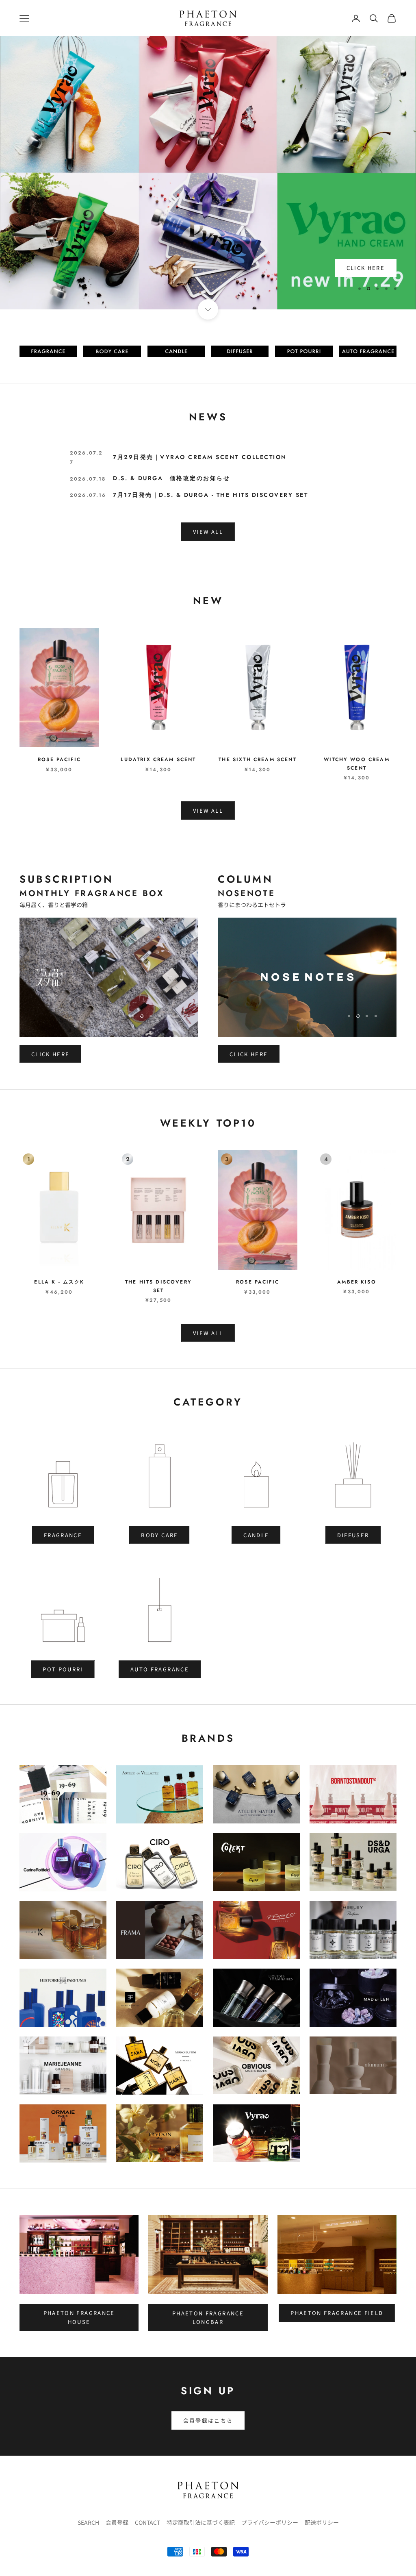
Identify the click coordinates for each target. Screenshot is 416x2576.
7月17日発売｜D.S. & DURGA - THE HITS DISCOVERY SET (210, 495)
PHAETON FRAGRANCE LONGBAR (208, 2317)
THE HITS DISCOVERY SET (158, 1286)
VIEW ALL (208, 532)
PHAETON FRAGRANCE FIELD (337, 2313)
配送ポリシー (322, 2522)
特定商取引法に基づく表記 (201, 2522)
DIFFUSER (353, 1535)
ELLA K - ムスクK (59, 1282)
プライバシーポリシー (270, 2522)
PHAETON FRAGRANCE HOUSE (79, 2317)
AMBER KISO (357, 1282)
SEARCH (88, 2522)
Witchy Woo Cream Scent (357, 764)
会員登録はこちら (208, 2420)
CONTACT (147, 2522)
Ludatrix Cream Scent (158, 759)
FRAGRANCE (63, 1535)
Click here (50, 1054)
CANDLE (256, 1535)
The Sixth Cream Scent (257, 759)
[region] (208, 173)
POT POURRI (63, 1669)
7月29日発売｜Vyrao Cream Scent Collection (200, 457)
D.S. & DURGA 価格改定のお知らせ (171, 478)
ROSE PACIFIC (59, 759)
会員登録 (117, 2522)
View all (208, 810)
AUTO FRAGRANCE (160, 1669)
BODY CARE (159, 1535)
